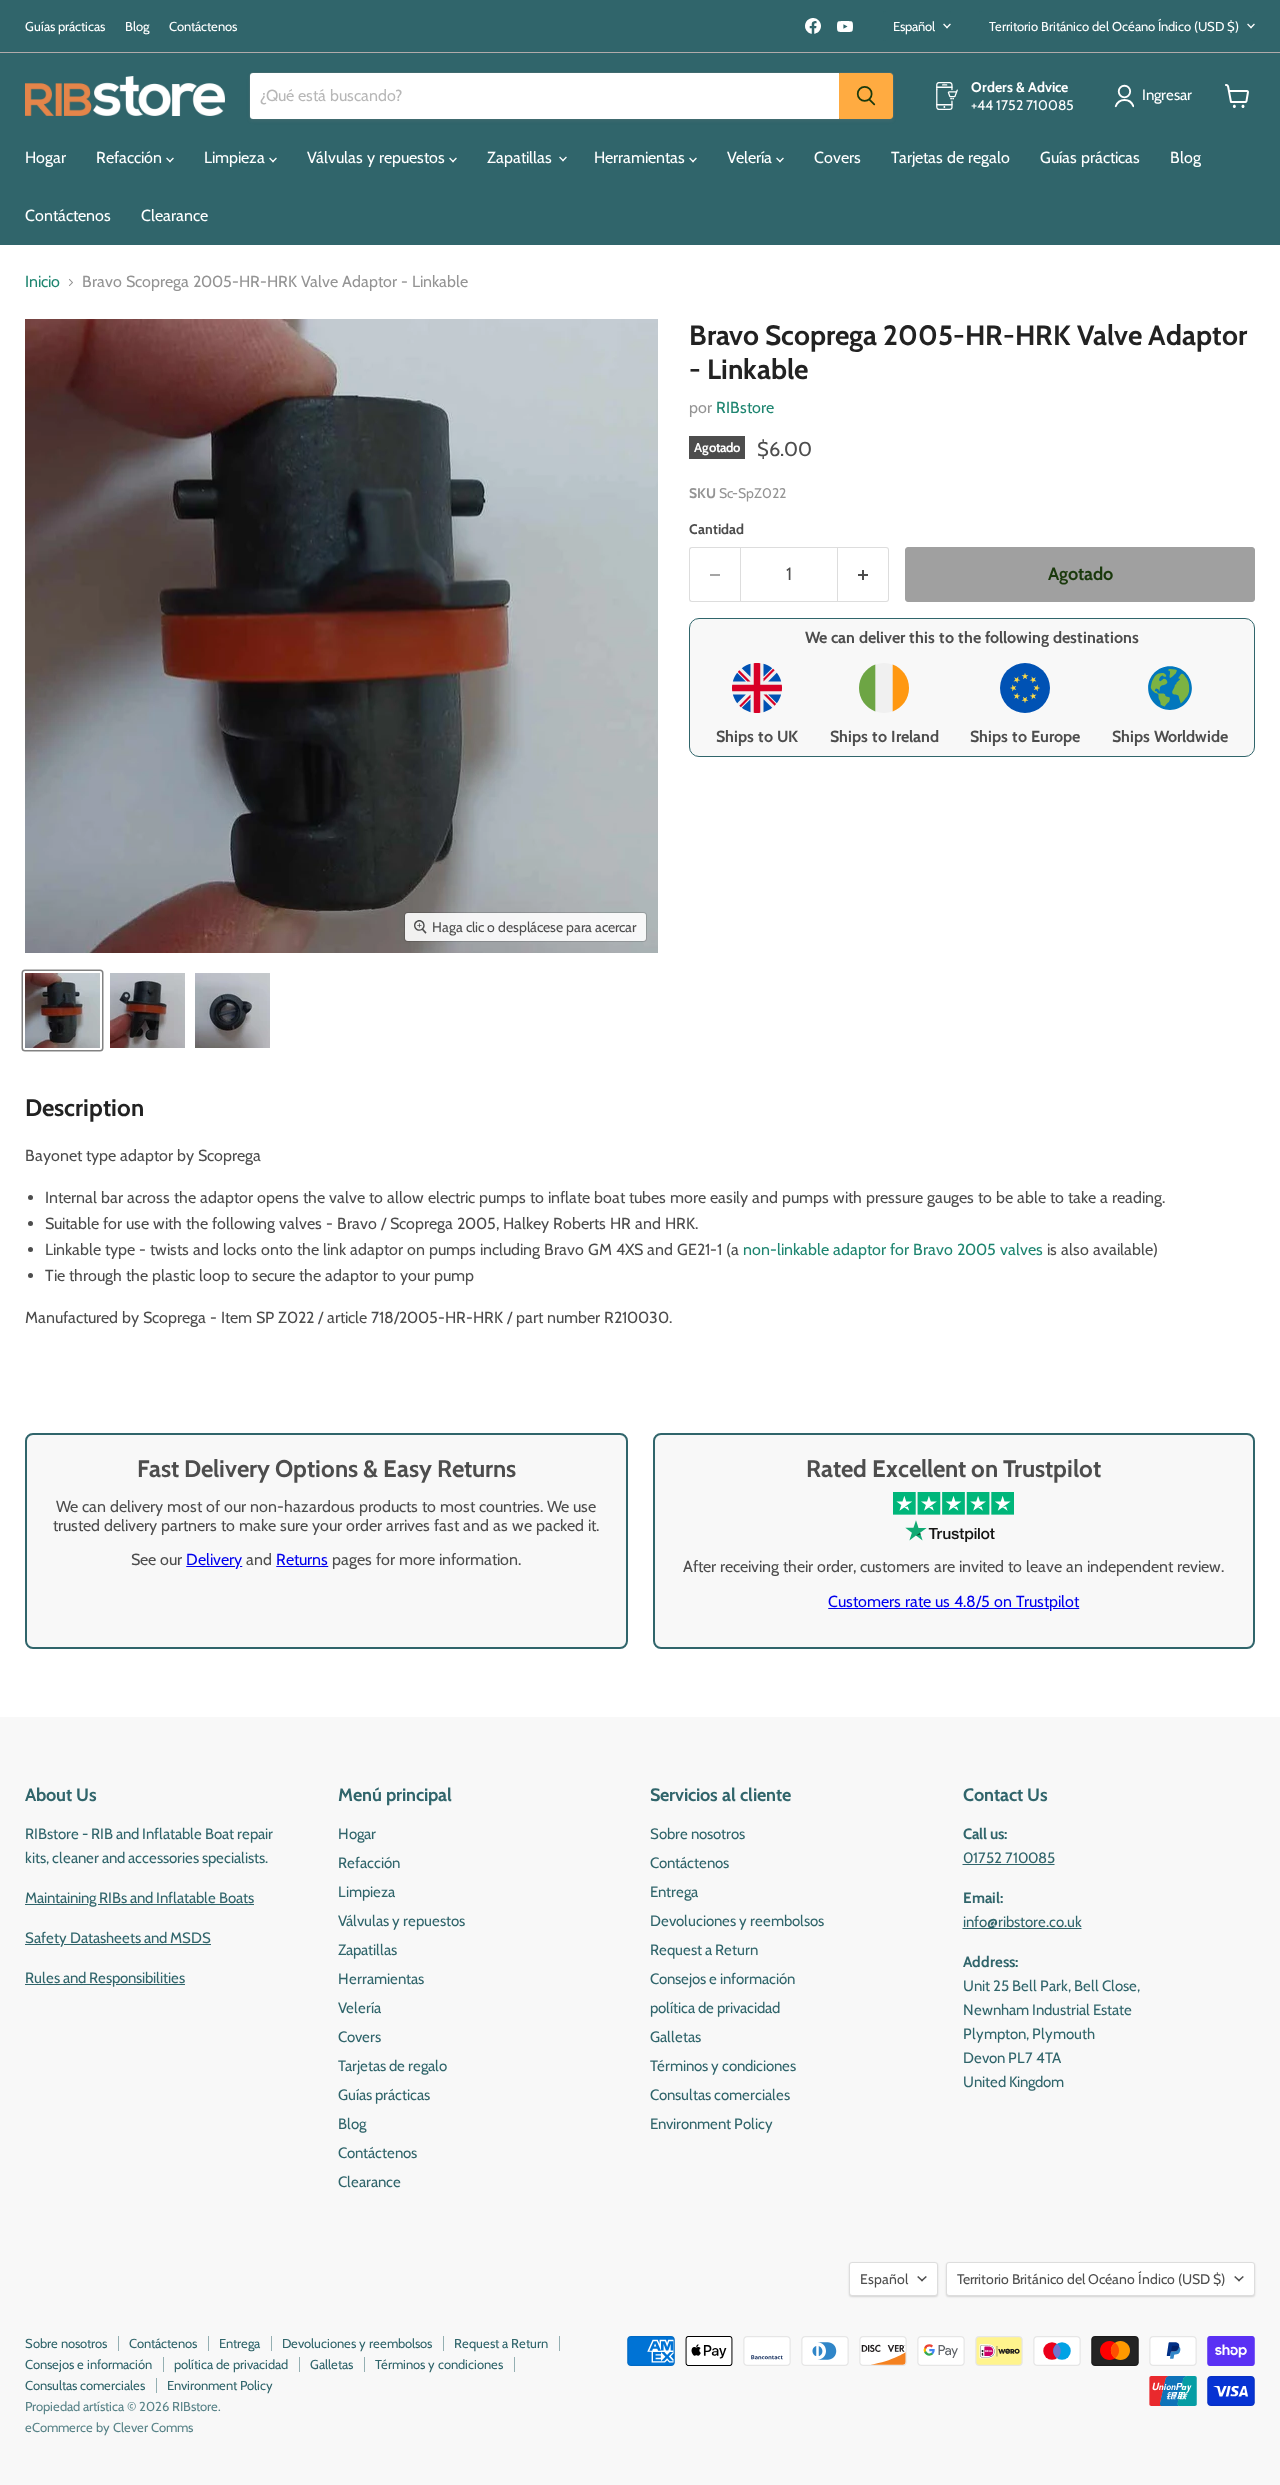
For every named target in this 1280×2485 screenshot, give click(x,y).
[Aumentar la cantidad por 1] (863, 574)
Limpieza (236, 157)
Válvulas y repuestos (378, 157)
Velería (751, 157)
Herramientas (641, 157)
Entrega (674, 1892)
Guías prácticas (65, 26)
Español (914, 26)
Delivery (214, 1559)
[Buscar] (866, 96)
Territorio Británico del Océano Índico (1114, 26)
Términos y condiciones (723, 2066)
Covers (837, 157)
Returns (302, 1559)
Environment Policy (711, 2124)
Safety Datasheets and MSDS (118, 1938)
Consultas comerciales (720, 2095)
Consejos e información (722, 1979)
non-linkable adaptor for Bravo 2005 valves (893, 1249)
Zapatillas (521, 157)
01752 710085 (1009, 1858)
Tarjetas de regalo (950, 157)
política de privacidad (715, 2008)
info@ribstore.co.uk (1022, 1922)
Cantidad (716, 529)
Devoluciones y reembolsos (737, 1921)
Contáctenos (203, 26)
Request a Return (704, 1950)
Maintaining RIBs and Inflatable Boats (139, 1898)
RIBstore (745, 407)
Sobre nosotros (697, 1834)
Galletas (675, 2037)
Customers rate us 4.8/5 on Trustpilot (953, 1601)
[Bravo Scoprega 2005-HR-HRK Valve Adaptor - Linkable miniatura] (62, 1010)
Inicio (42, 282)
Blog (137, 26)
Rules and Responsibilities (105, 1978)
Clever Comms (153, 2427)
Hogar (45, 157)
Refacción (131, 157)
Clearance (174, 215)
